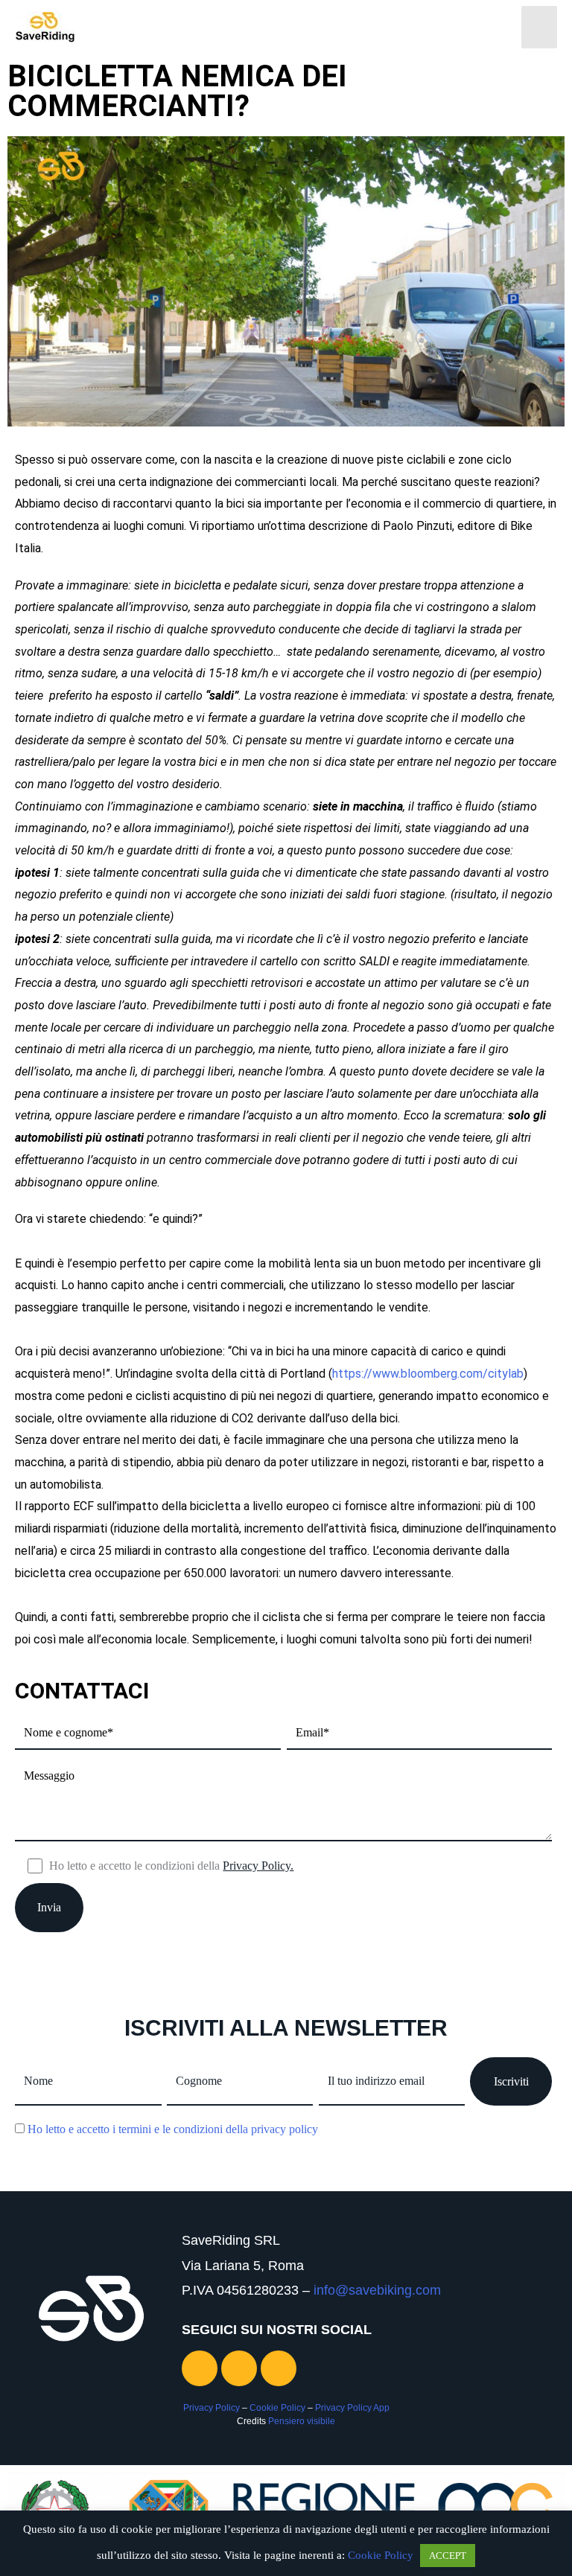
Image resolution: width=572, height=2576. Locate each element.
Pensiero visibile (302, 2421)
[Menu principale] (539, 27)
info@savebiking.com (377, 2290)
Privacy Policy (212, 2408)
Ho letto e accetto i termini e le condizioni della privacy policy (173, 2129)
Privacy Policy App (352, 2408)
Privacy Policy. (258, 1866)
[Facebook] (239, 2368)
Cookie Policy (277, 2408)
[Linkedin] (279, 2368)
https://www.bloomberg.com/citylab (428, 1374)
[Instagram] (200, 2368)
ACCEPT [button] (448, 2556)
